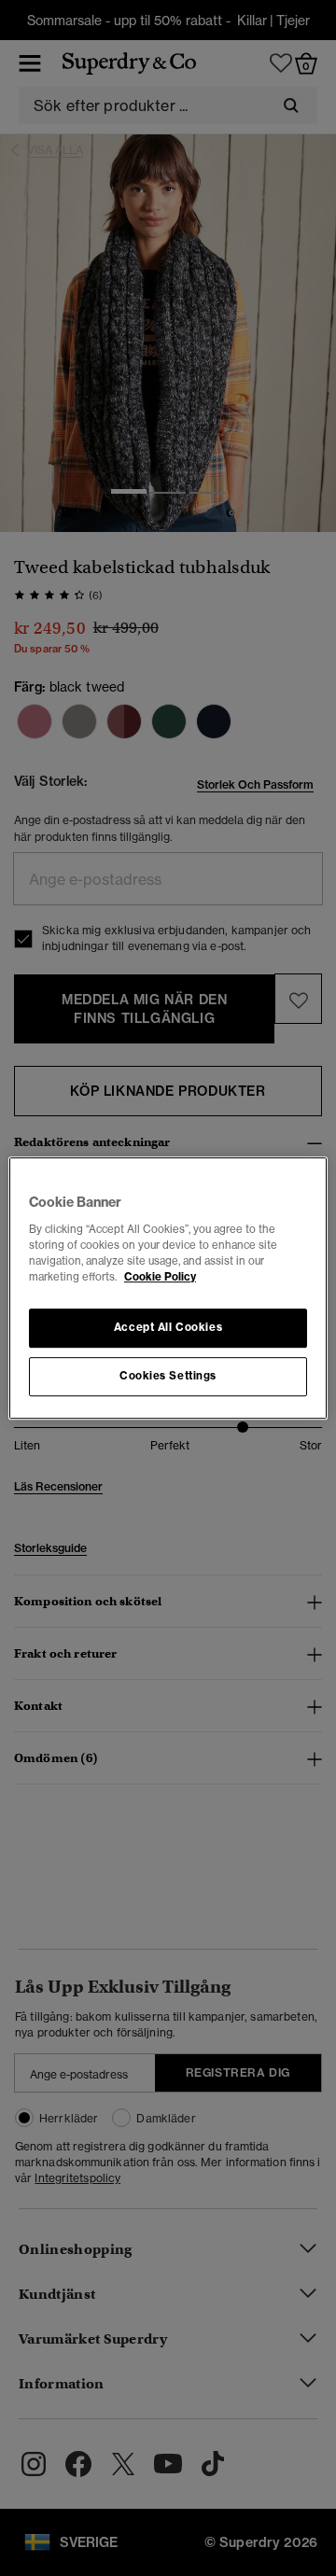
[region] (168, 1288)
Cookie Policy (160, 1277)
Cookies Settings (168, 1376)
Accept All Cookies (168, 1327)
